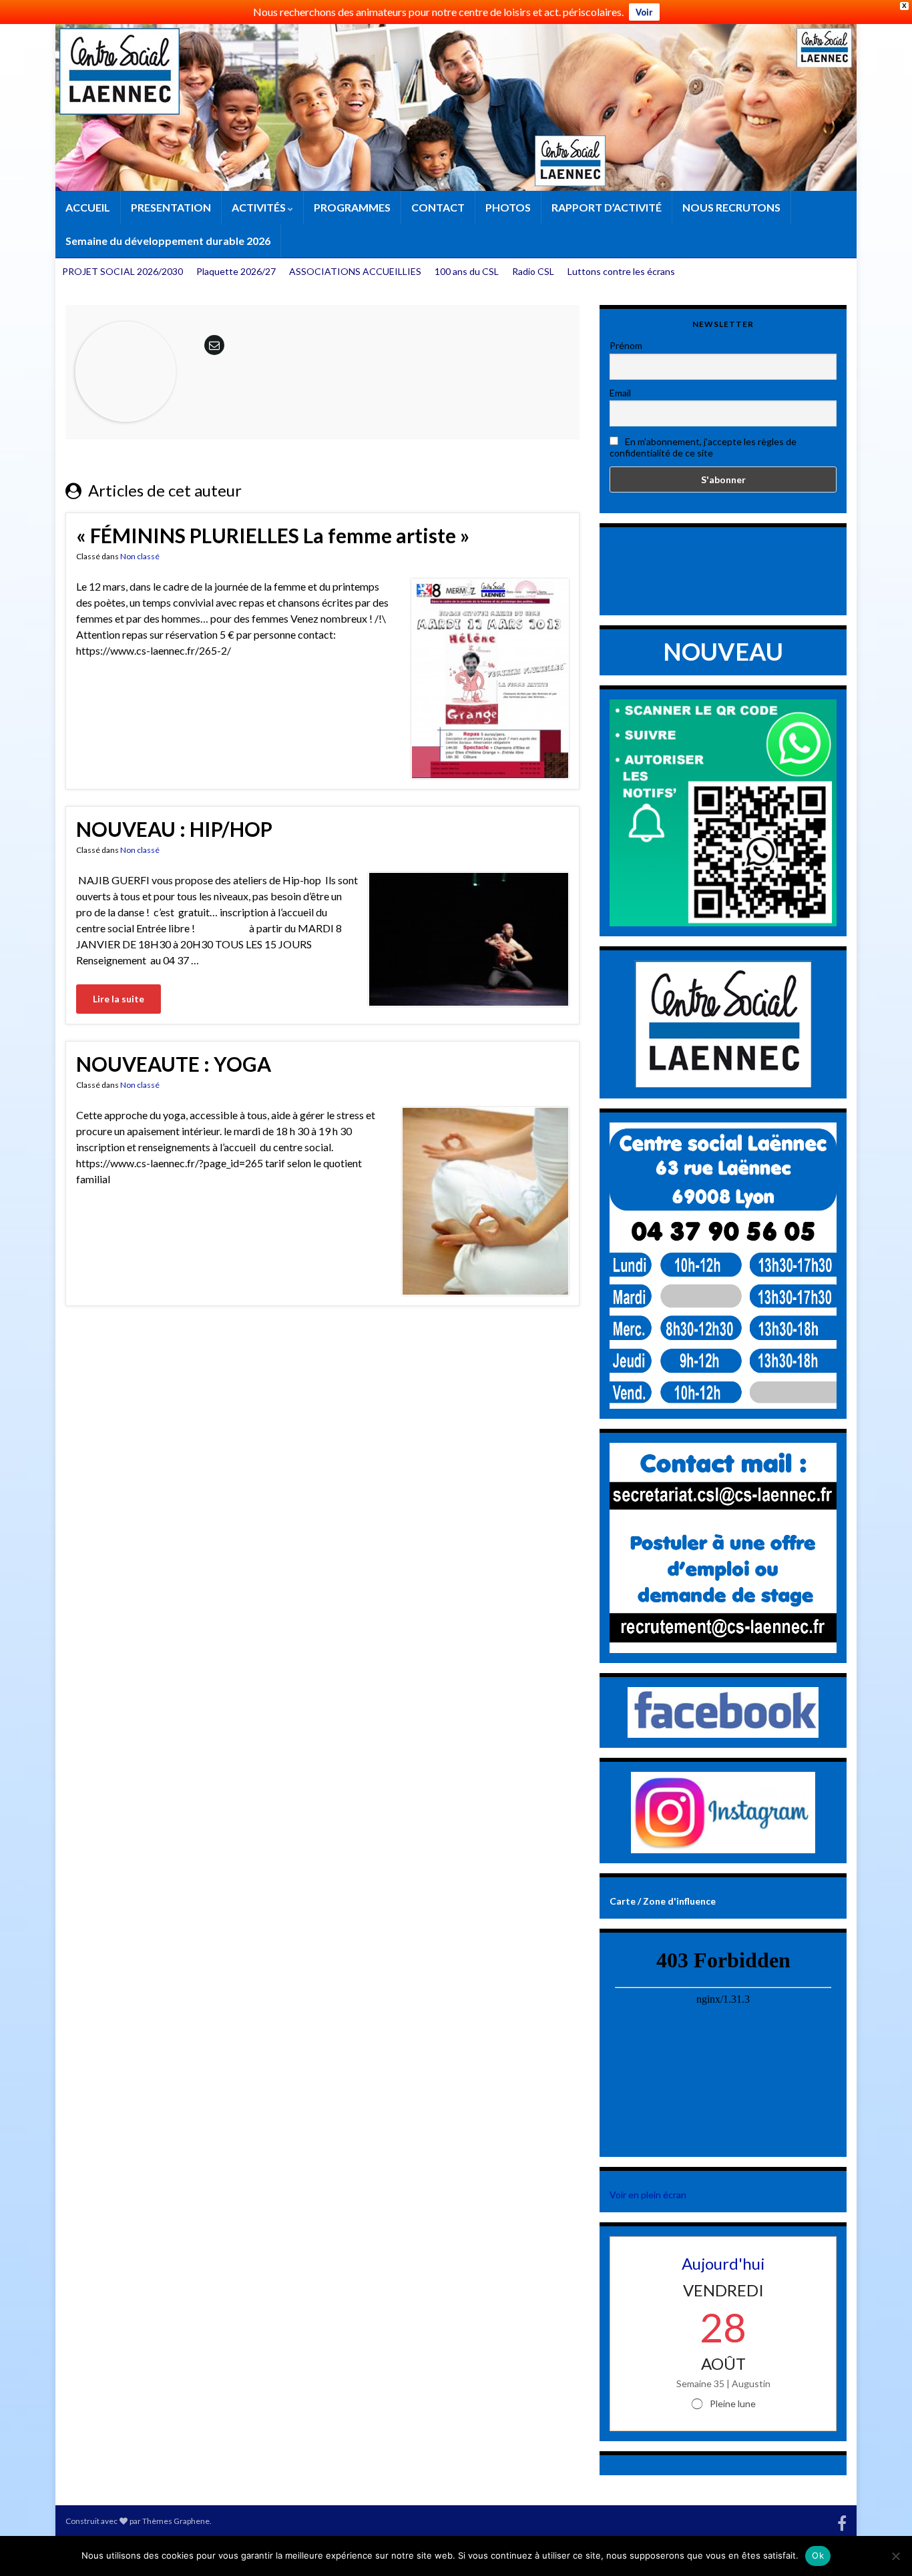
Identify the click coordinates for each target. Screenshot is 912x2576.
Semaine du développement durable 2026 (168, 241)
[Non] (895, 2556)
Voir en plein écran (648, 2195)
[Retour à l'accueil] (456, 107)
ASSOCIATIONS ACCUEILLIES (355, 271)
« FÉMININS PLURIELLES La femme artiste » (273, 535)
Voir (644, 12)
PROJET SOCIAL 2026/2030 (123, 271)
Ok (818, 2555)
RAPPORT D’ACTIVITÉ (607, 207)
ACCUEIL (88, 207)
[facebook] (842, 2521)
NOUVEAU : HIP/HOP (174, 829)
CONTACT (438, 207)
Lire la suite (119, 999)
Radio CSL (533, 271)
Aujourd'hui (723, 2263)
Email (620, 393)
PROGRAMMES (352, 207)
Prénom (626, 345)
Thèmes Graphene (176, 2521)
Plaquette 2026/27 (236, 271)
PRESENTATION (171, 207)
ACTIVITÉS (260, 207)
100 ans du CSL (467, 271)
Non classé (140, 556)
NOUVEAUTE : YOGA (174, 1064)
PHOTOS (508, 207)
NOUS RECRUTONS (731, 207)
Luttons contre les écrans (621, 271)
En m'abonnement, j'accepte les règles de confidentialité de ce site (703, 447)
